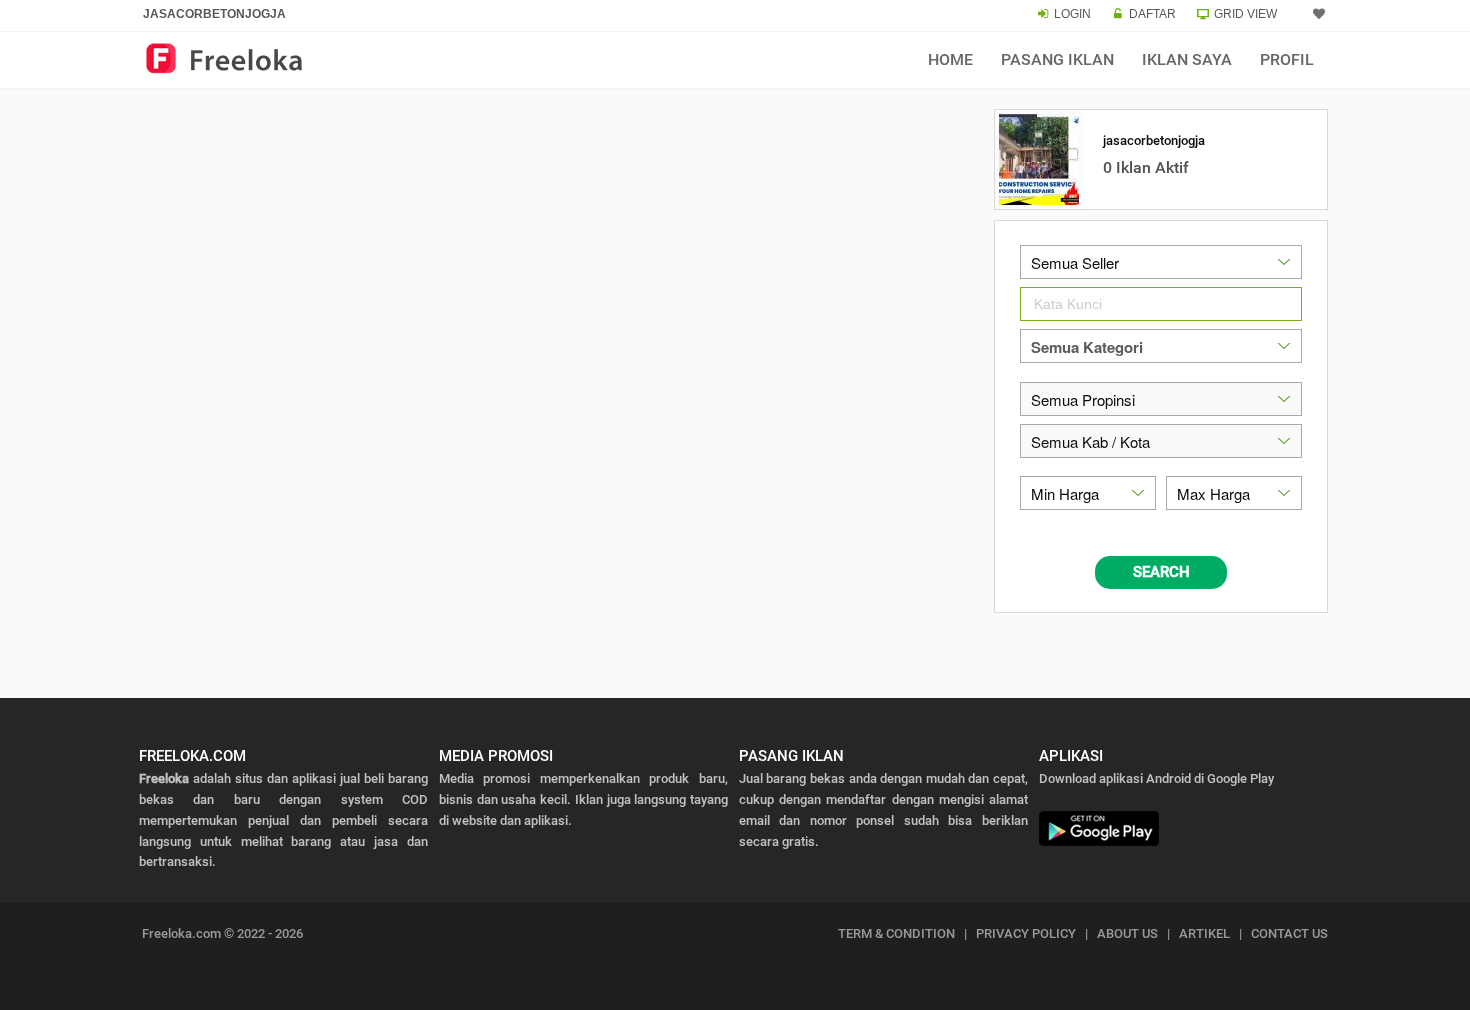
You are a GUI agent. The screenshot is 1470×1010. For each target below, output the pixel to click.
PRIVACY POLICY (1026, 933)
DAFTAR (1152, 14)
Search (1161, 572)
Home (950, 59)
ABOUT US (1127, 933)
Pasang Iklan (1057, 59)
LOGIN (1072, 14)
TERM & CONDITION (896, 933)
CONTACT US (1289, 933)
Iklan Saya (1187, 59)
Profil (1287, 59)
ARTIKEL (1204, 933)
